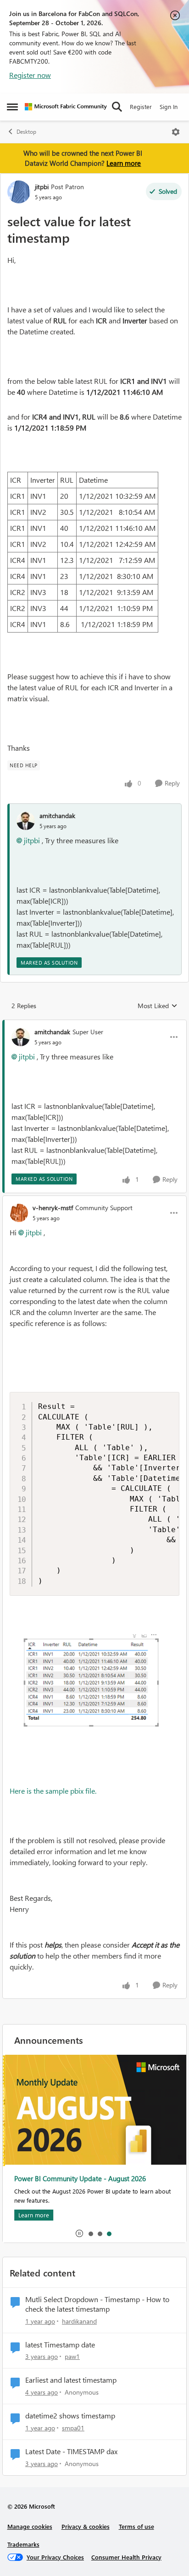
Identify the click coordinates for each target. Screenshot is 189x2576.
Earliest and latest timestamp (71, 2380)
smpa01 (73, 2428)
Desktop (26, 132)
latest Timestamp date (60, 2345)
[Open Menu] (176, 132)
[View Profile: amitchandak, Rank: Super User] (21, 1037)
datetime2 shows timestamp (70, 2416)
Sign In (169, 106)
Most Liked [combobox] (158, 1006)
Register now (30, 75)
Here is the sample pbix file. (53, 1791)
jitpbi (42, 187)
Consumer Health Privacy (126, 2557)
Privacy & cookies (86, 2526)
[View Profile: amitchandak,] (26, 821)
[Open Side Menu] (12, 107)
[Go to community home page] (66, 107)
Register (141, 106)
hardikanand (79, 2321)
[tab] (90, 2233)
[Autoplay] (79, 2233)
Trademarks (23, 2544)
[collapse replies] (94, 1024)
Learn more (124, 163)
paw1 (72, 2356)
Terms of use (136, 2526)
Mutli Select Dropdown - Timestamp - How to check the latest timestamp (97, 2304)
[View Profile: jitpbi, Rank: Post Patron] (19, 192)
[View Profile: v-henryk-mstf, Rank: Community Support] (19, 1213)
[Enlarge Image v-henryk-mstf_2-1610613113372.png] (94, 1691)
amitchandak (57, 816)
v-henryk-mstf (53, 1208)
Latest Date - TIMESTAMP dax (71, 2451)
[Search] (117, 107)
